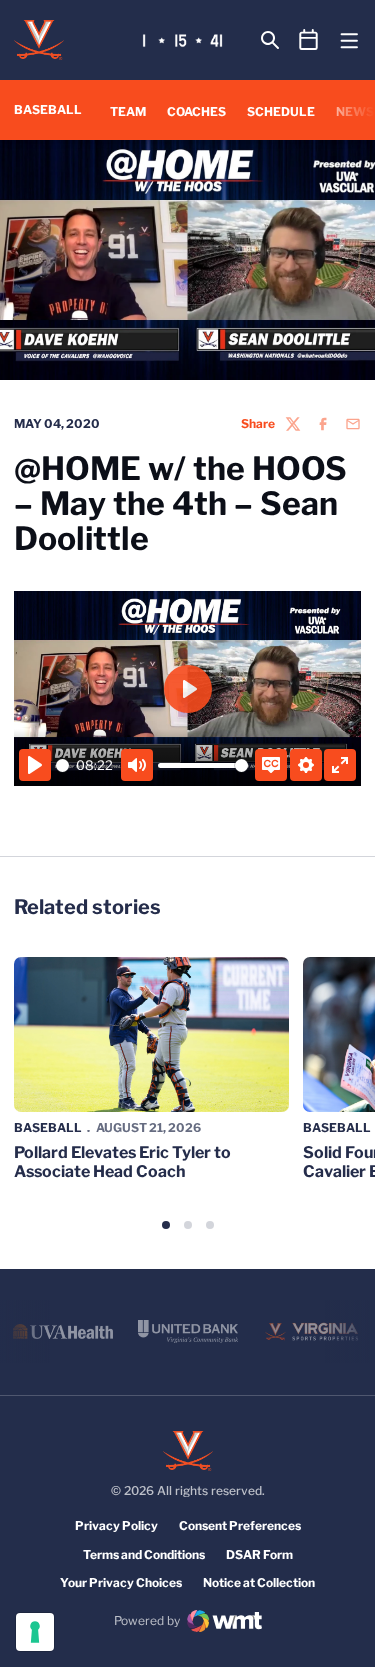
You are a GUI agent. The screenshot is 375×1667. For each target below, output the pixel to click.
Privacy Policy (116, 1525)
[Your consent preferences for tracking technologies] (35, 1632)
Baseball (48, 1127)
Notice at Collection (259, 1582)
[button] (166, 1225)
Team (128, 111)
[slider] (62, 765)
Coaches (196, 111)
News (355, 111)
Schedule (281, 111)
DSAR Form (259, 1554)
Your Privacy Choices (121, 1582)
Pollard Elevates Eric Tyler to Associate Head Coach (122, 1162)
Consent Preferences (240, 1525)
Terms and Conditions (144, 1554)
